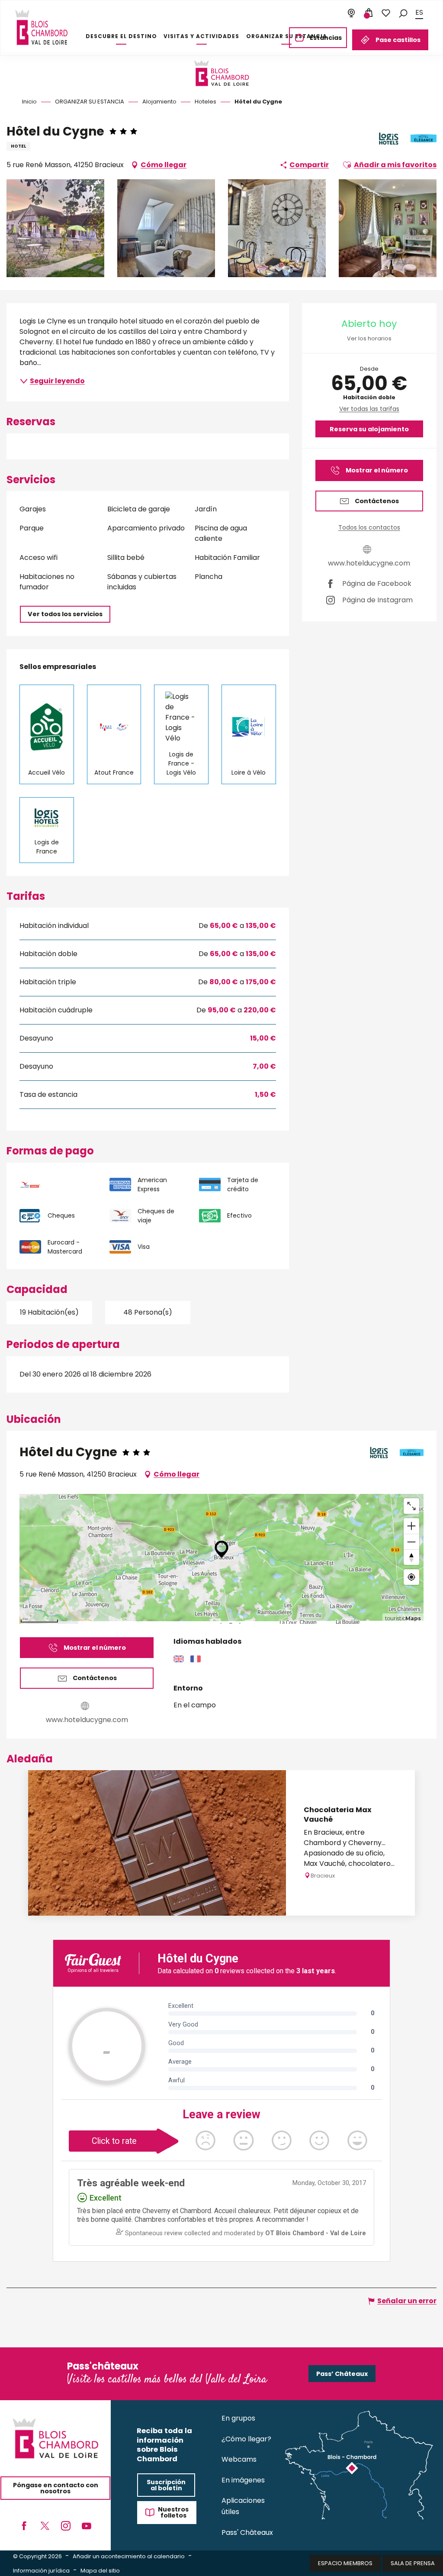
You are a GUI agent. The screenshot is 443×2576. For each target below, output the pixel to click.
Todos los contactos (369, 527)
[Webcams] (351, 13)
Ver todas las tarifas (369, 409)
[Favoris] (386, 13)
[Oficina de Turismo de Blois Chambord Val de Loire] (41, 27)
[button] (403, 13)
